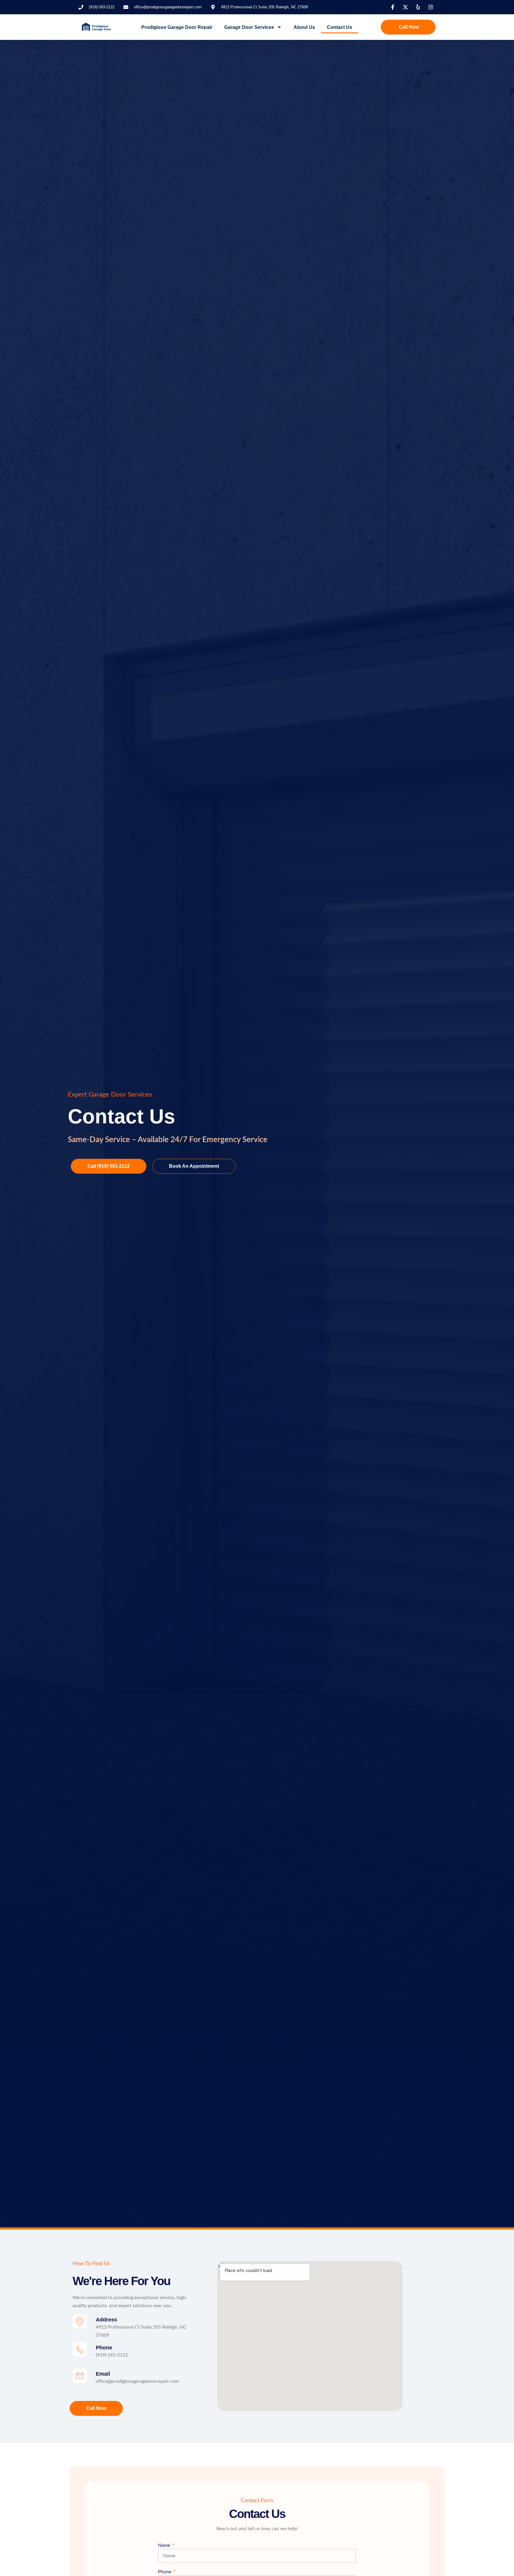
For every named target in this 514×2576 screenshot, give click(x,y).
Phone (104, 2348)
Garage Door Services (249, 27)
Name (165, 2545)
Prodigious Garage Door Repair (177, 27)
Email (103, 2374)
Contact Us (340, 27)
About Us (304, 27)
